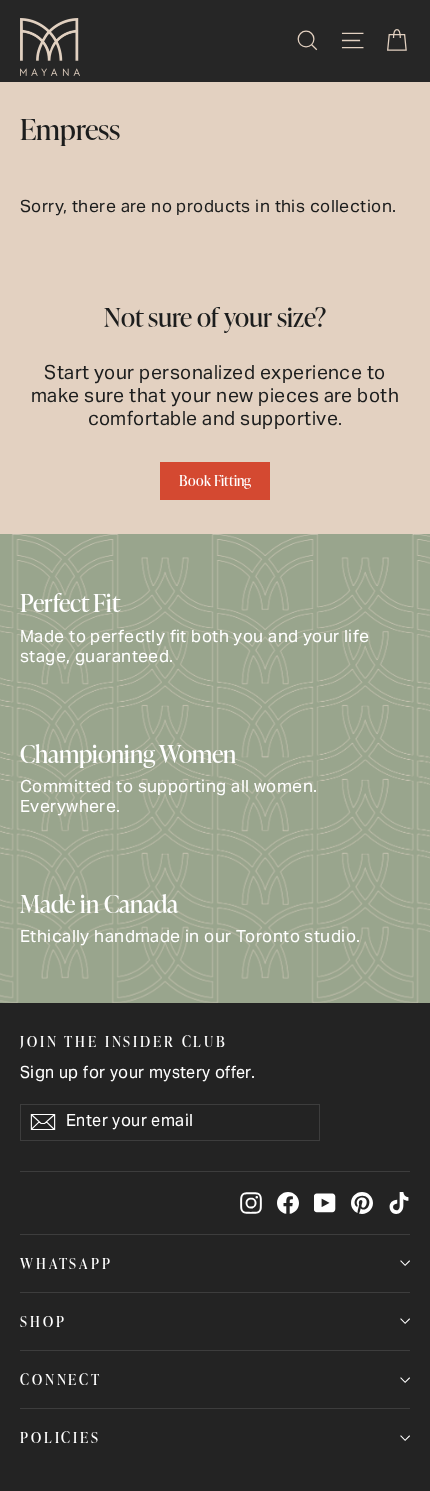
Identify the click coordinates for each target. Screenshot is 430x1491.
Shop (43, 1321)
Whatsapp (66, 1263)
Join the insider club (124, 1040)
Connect (61, 1379)
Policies (60, 1437)
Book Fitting (215, 480)
